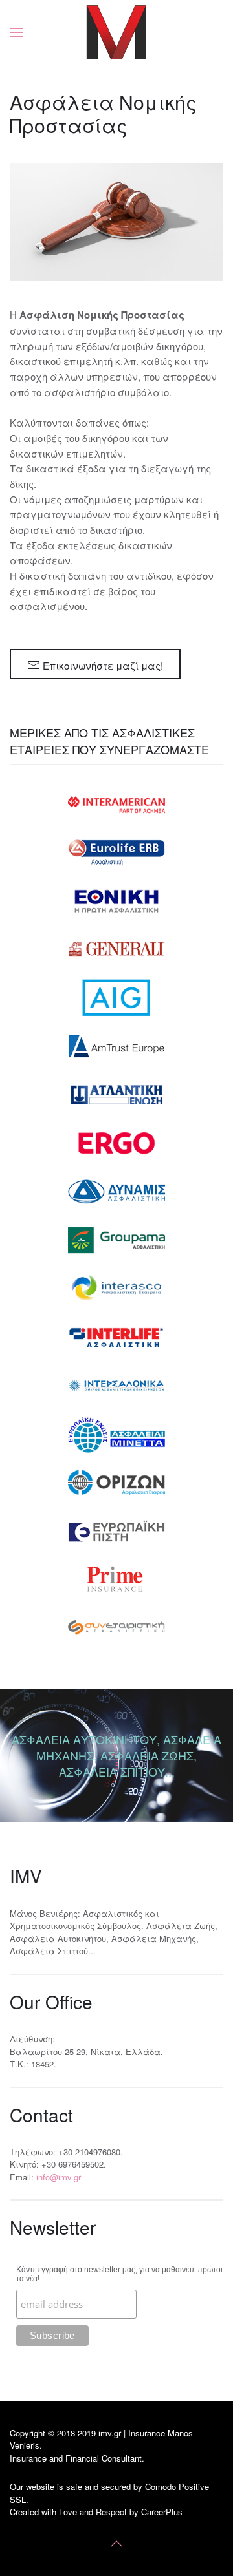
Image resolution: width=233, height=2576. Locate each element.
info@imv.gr (59, 2177)
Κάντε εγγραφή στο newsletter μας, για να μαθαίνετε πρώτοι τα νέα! (119, 2274)
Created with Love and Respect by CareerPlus (96, 2512)
